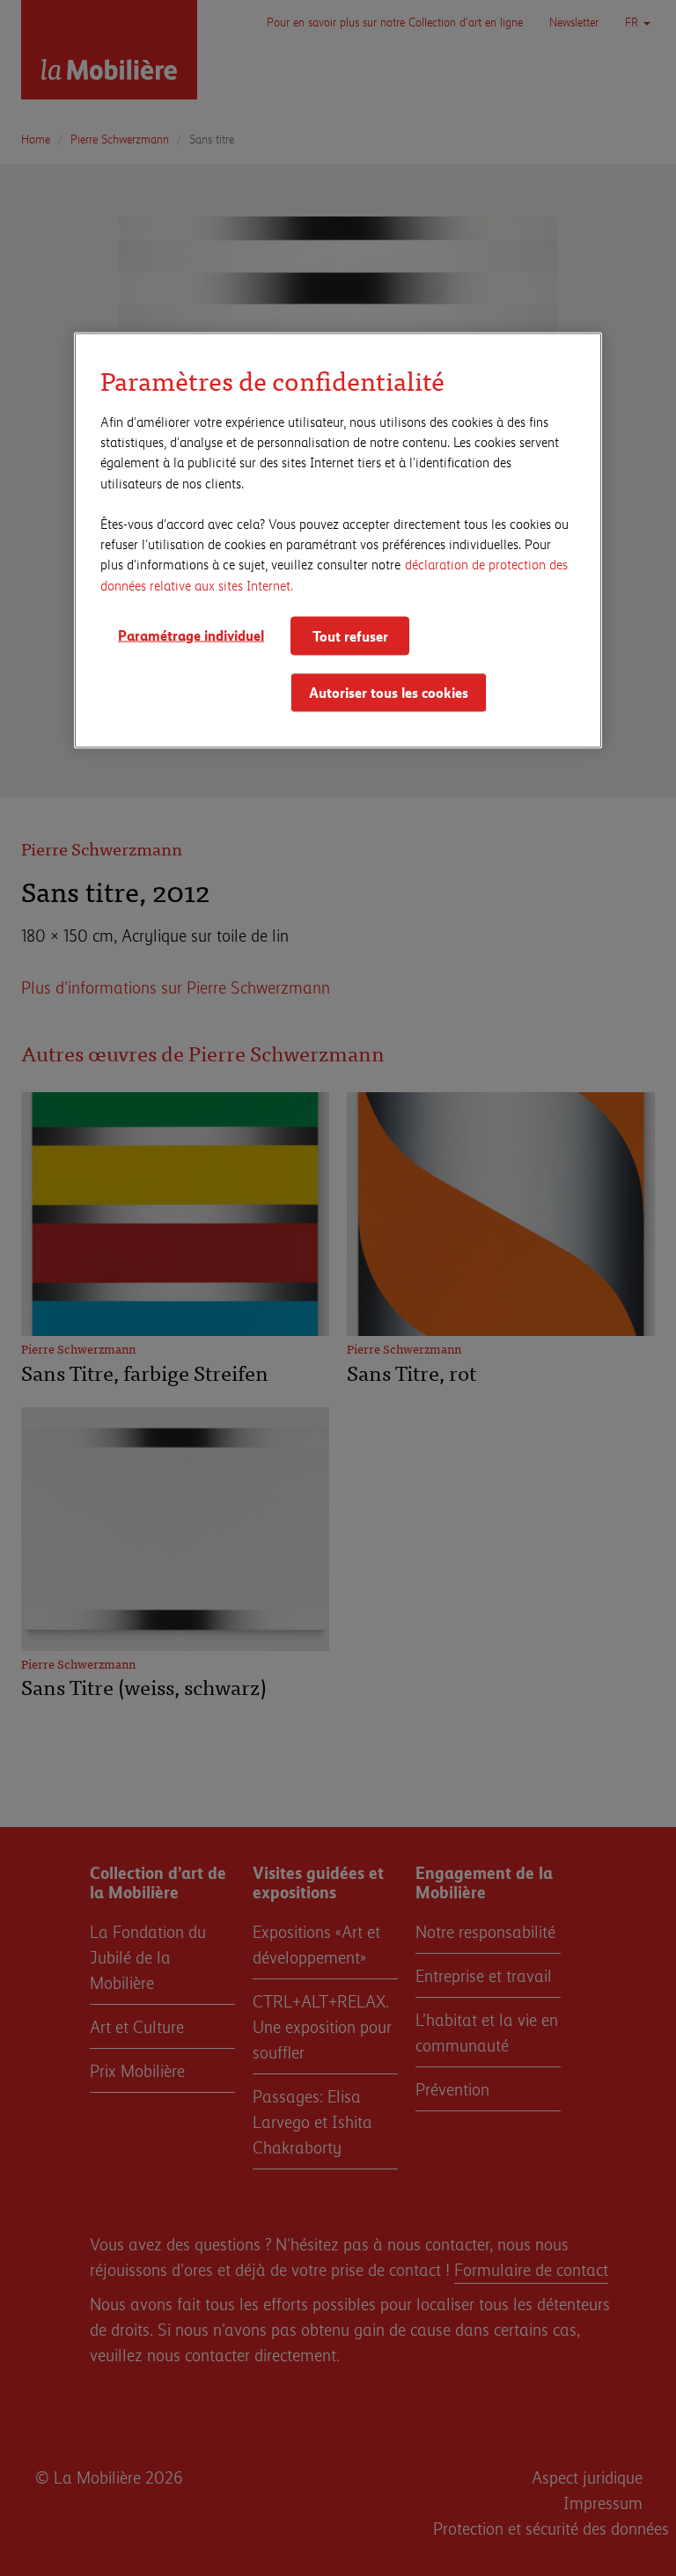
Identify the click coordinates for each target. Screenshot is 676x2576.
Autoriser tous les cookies (389, 692)
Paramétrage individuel (191, 634)
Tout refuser (350, 635)
